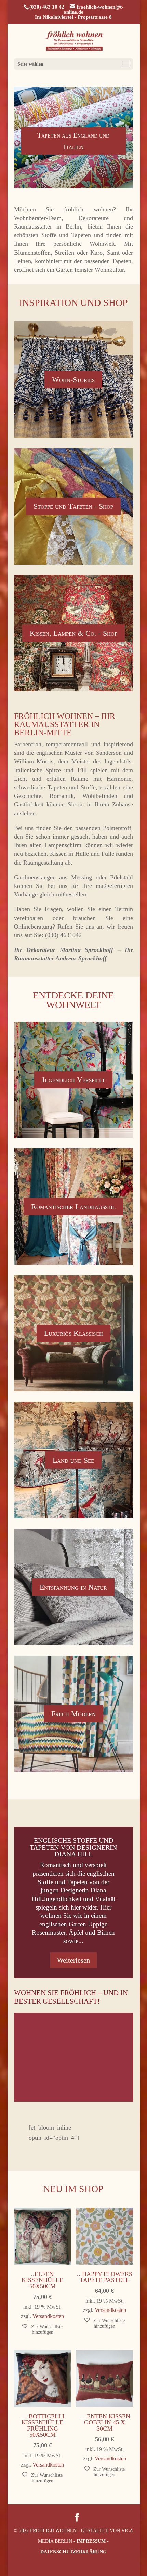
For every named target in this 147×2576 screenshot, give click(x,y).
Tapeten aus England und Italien (73, 141)
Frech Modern (73, 1714)
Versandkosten (48, 2316)
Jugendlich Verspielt (73, 1080)
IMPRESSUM (91, 2541)
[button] (43, 2329)
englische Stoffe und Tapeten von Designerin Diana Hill (73, 1847)
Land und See (73, 1460)
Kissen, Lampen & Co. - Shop (73, 633)
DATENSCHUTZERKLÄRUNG (73, 2552)
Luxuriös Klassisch (73, 1333)
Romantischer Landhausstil (73, 1207)
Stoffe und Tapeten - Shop (73, 506)
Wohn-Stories (73, 380)
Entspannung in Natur (73, 1587)
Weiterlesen (73, 1960)
